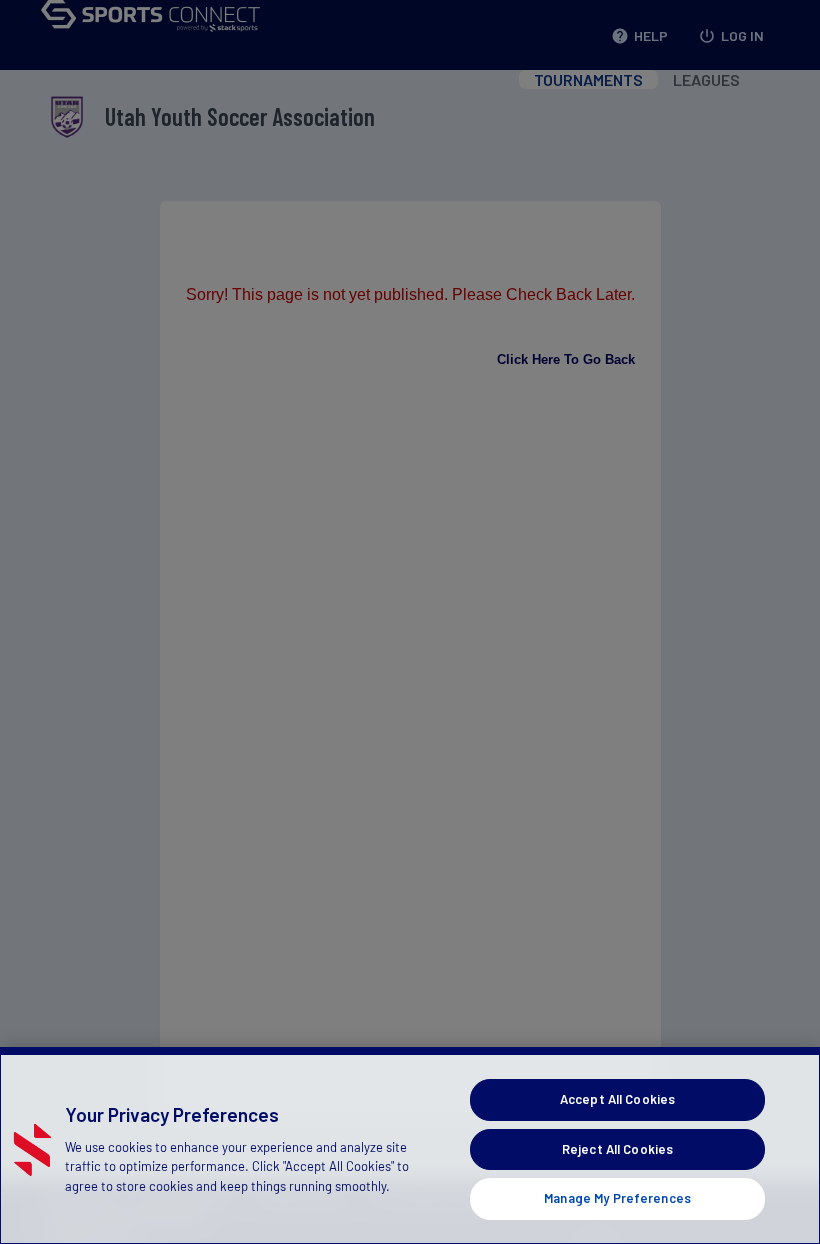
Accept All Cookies (617, 1099)
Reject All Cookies (617, 1149)
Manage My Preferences (617, 1198)
